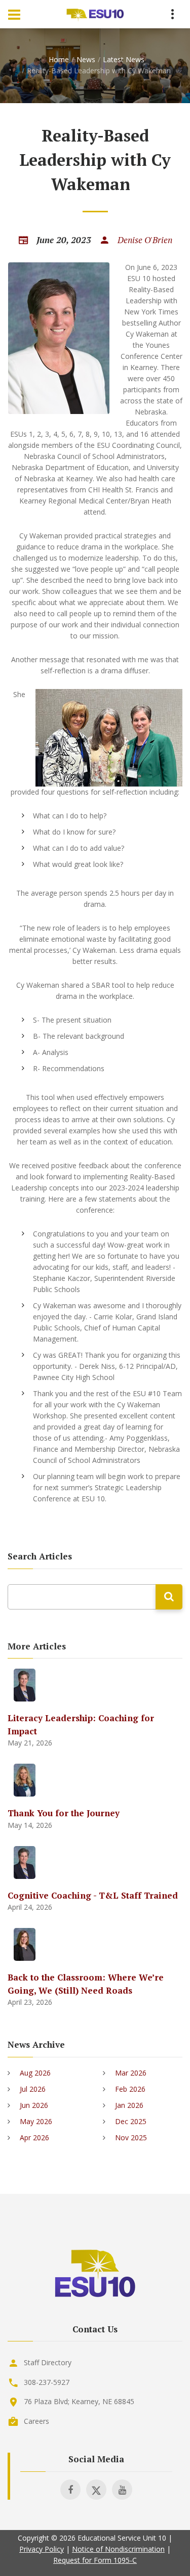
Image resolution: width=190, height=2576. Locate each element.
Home (59, 59)
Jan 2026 (129, 2105)
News (86, 59)
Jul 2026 (33, 2089)
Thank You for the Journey (64, 1813)
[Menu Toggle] (14, 14)
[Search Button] (169, 1597)
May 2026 (36, 2121)
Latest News (124, 59)
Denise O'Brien (145, 240)
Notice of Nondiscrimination (118, 2549)
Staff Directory (48, 2362)
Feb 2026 (130, 2089)
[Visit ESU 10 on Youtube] (122, 2490)
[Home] (95, 14)
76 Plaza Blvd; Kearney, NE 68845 (79, 2401)
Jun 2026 (34, 2105)
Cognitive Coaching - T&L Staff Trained (93, 1895)
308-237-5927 (47, 2382)
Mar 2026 (131, 2073)
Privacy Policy (42, 2549)
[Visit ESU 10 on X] (96, 2490)
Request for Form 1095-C (95, 2560)
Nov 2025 (131, 2137)
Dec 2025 (131, 2121)
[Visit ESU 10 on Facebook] (70, 2490)
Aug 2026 (35, 2073)
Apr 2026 (34, 2137)
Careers (36, 2421)
